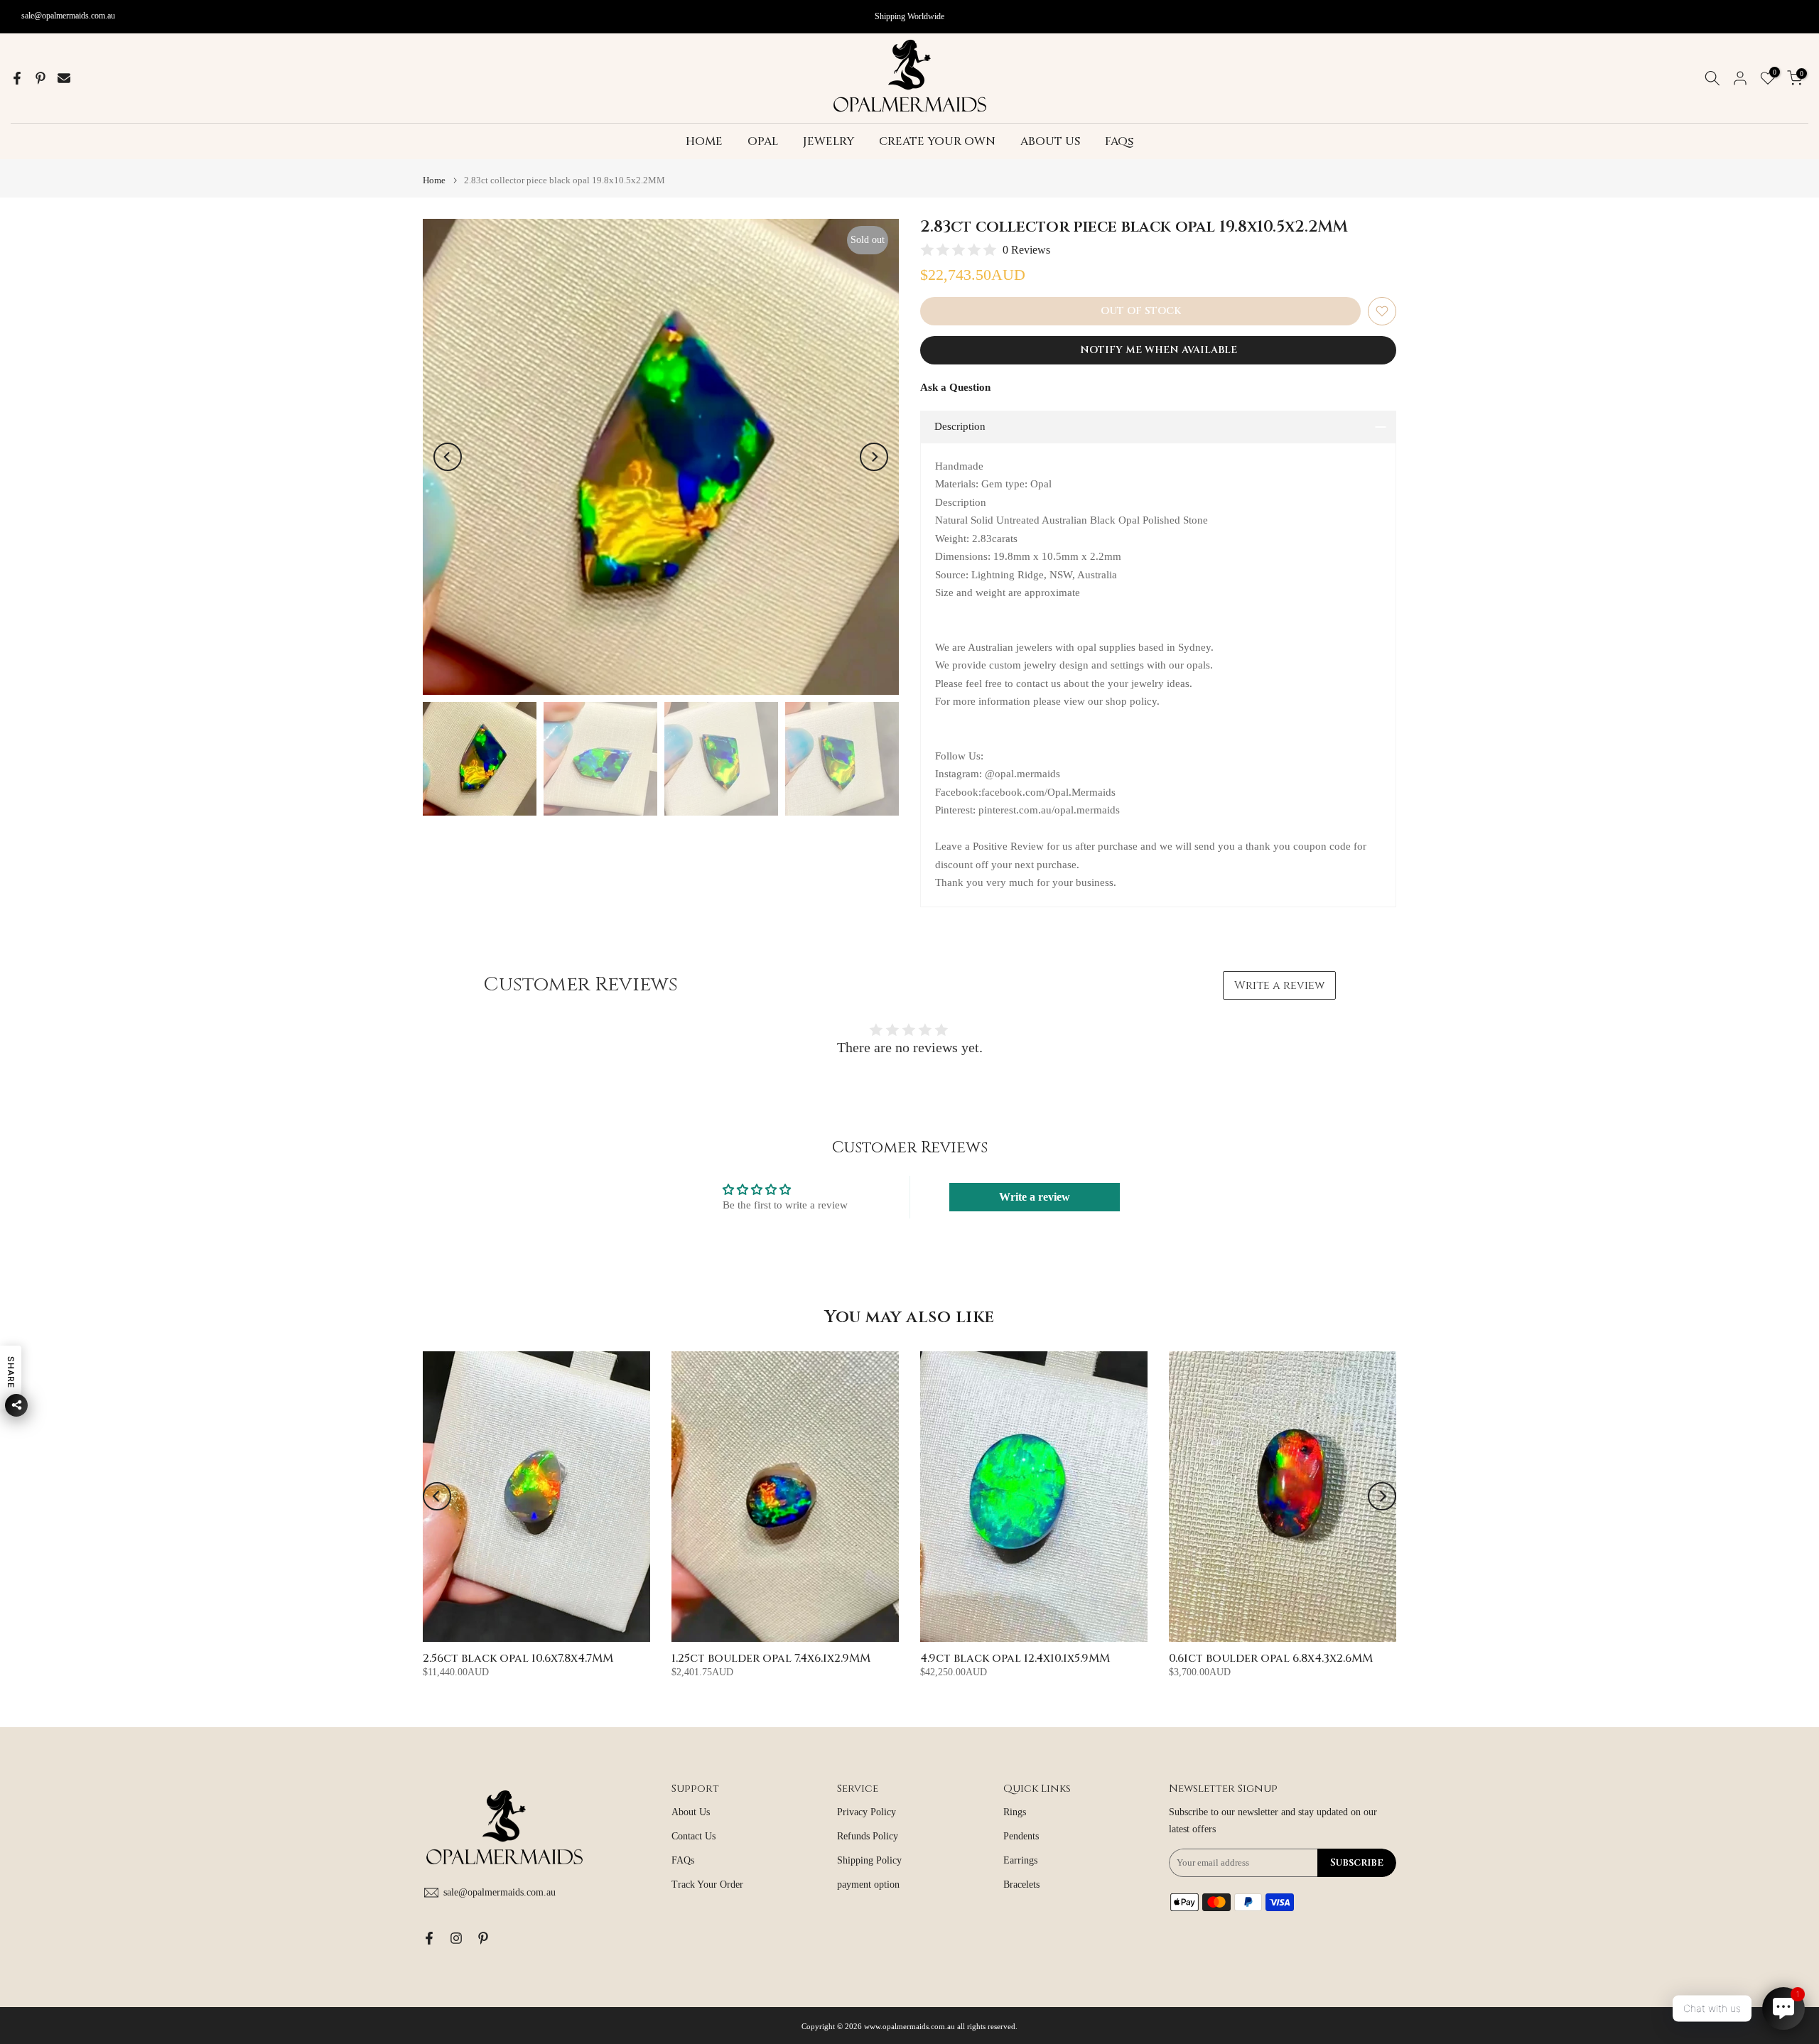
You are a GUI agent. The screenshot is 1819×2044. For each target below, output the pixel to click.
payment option (868, 1885)
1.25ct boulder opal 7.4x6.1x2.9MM (771, 1658)
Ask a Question (955, 387)
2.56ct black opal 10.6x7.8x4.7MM (518, 1658)
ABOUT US (1050, 141)
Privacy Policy (867, 1812)
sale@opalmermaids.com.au (68, 16)
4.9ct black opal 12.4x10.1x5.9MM (1015, 1658)
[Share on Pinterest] (41, 78)
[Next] (874, 457)
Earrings (1020, 1860)
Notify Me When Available (1159, 350)
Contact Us (693, 1836)
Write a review (1279, 985)
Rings (1015, 1812)
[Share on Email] (64, 78)
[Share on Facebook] (17, 78)
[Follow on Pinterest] (483, 1938)
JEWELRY (828, 141)
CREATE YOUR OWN (937, 141)
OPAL (763, 141)
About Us (691, 1812)
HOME (704, 141)
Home (434, 180)
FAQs (1119, 141)
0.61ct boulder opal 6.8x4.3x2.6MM (1271, 1658)
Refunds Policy (868, 1836)
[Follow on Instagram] (456, 1938)
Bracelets (1021, 1885)
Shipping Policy (869, 1860)
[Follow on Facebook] (429, 1938)
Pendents (1021, 1836)
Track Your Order (707, 1885)
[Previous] (448, 457)
